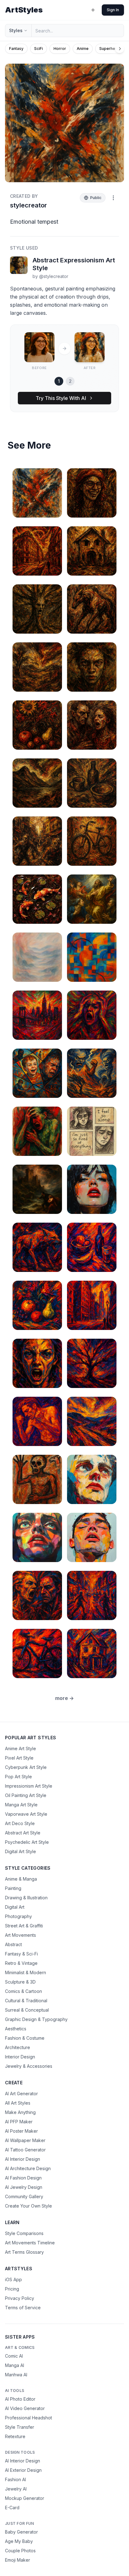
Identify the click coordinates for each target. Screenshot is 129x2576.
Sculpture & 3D (20, 1982)
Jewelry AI (16, 2489)
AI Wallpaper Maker (25, 2140)
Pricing (12, 2289)
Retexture (15, 2436)
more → (64, 1698)
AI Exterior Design (23, 2470)
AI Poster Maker (21, 2131)
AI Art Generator (21, 2094)
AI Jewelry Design (24, 2187)
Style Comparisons (24, 2233)
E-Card (12, 2508)
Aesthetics (16, 2029)
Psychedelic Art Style (27, 1842)
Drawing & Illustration (26, 1898)
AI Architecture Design (28, 2168)
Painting (13, 1888)
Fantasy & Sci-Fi (21, 1954)
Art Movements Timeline (30, 2243)
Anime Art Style (21, 1748)
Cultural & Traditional (26, 2001)
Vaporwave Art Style (26, 1814)
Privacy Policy (20, 2298)
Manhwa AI (16, 2375)
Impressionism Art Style (29, 1786)
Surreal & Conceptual (27, 2010)
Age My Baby (19, 2541)
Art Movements (21, 1935)
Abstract (13, 1944)
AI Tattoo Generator (25, 2150)
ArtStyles (24, 10)
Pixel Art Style (19, 1758)
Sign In (113, 10)
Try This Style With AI (61, 398)
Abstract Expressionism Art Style (74, 264)
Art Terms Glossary (24, 2252)
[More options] (113, 198)
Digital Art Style (21, 1851)
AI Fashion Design (23, 2178)
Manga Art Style (21, 1805)
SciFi (39, 49)
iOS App (13, 2279)
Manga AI (15, 2365)
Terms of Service (23, 2308)
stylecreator (28, 205)
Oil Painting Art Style (26, 1795)
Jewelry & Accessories (29, 2066)
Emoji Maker (18, 2560)
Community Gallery (24, 2196)
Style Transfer (20, 2427)
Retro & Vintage (21, 1963)
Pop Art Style (18, 1777)
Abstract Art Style (23, 1833)
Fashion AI (15, 2479)
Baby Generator (21, 2532)
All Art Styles (18, 2103)
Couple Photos (20, 2551)
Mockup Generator (25, 2498)
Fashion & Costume (25, 2038)
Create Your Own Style (28, 2206)
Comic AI (14, 2356)
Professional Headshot (28, 2418)
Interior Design (20, 2057)
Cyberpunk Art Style (26, 1767)
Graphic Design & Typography (36, 2019)
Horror (60, 49)
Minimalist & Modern (26, 1972)
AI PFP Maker (19, 2122)
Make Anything (20, 2112)
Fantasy (16, 49)
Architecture (18, 2047)
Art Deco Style (20, 1823)
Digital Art (15, 1907)
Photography (18, 1916)
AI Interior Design (23, 2159)
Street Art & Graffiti (24, 1926)
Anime (83, 49)
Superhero (109, 49)
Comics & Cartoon (23, 1991)
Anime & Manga (21, 1879)
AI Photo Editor (20, 2399)
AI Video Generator (25, 2408)
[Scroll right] (120, 49)
